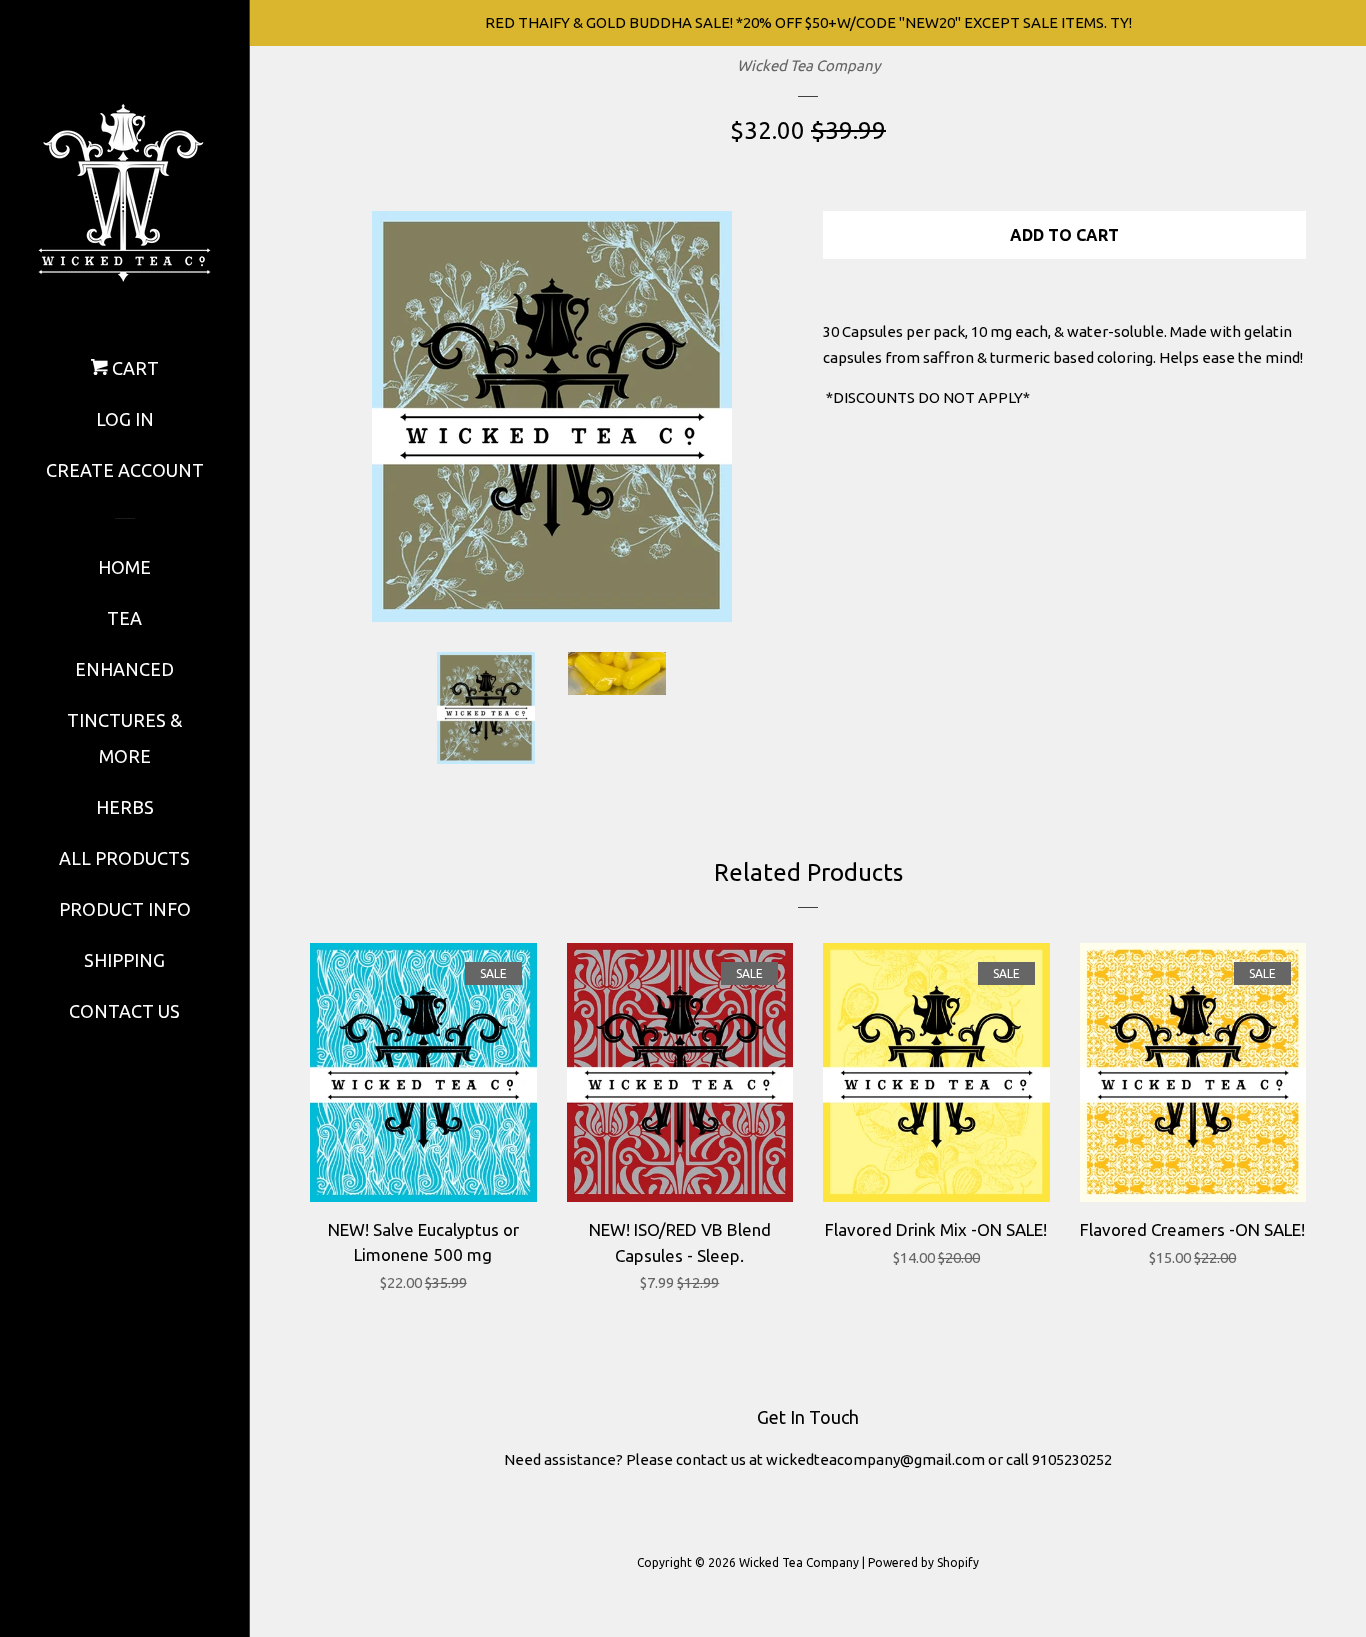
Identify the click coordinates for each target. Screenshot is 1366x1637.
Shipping (124, 960)
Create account (125, 470)
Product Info (125, 909)
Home (124, 567)
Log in (125, 419)
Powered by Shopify (923, 1562)
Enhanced (124, 669)
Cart (133, 368)
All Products (124, 858)
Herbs (125, 807)
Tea (124, 618)
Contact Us (124, 1011)
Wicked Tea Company (808, 65)
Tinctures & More (124, 738)
